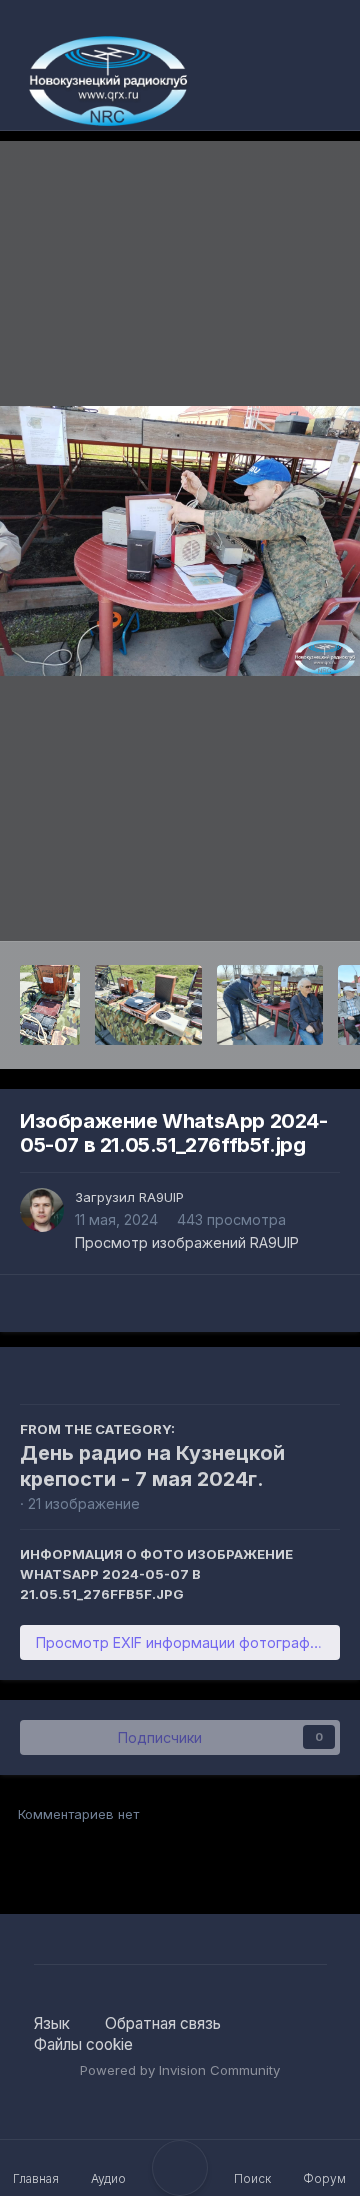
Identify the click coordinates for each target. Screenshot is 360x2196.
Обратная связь (163, 2023)
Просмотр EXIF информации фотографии (181, 1642)
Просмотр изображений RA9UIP (187, 1242)
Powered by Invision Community (180, 2070)
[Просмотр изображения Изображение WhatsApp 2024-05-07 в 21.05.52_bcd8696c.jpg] (270, 1005)
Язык (54, 2023)
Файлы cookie (83, 2044)
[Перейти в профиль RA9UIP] (42, 1210)
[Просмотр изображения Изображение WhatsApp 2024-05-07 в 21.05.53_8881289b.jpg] (148, 1005)
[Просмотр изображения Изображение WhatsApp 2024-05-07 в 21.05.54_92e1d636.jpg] (50, 1005)
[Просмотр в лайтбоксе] (180, 541)
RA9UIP (161, 1197)
